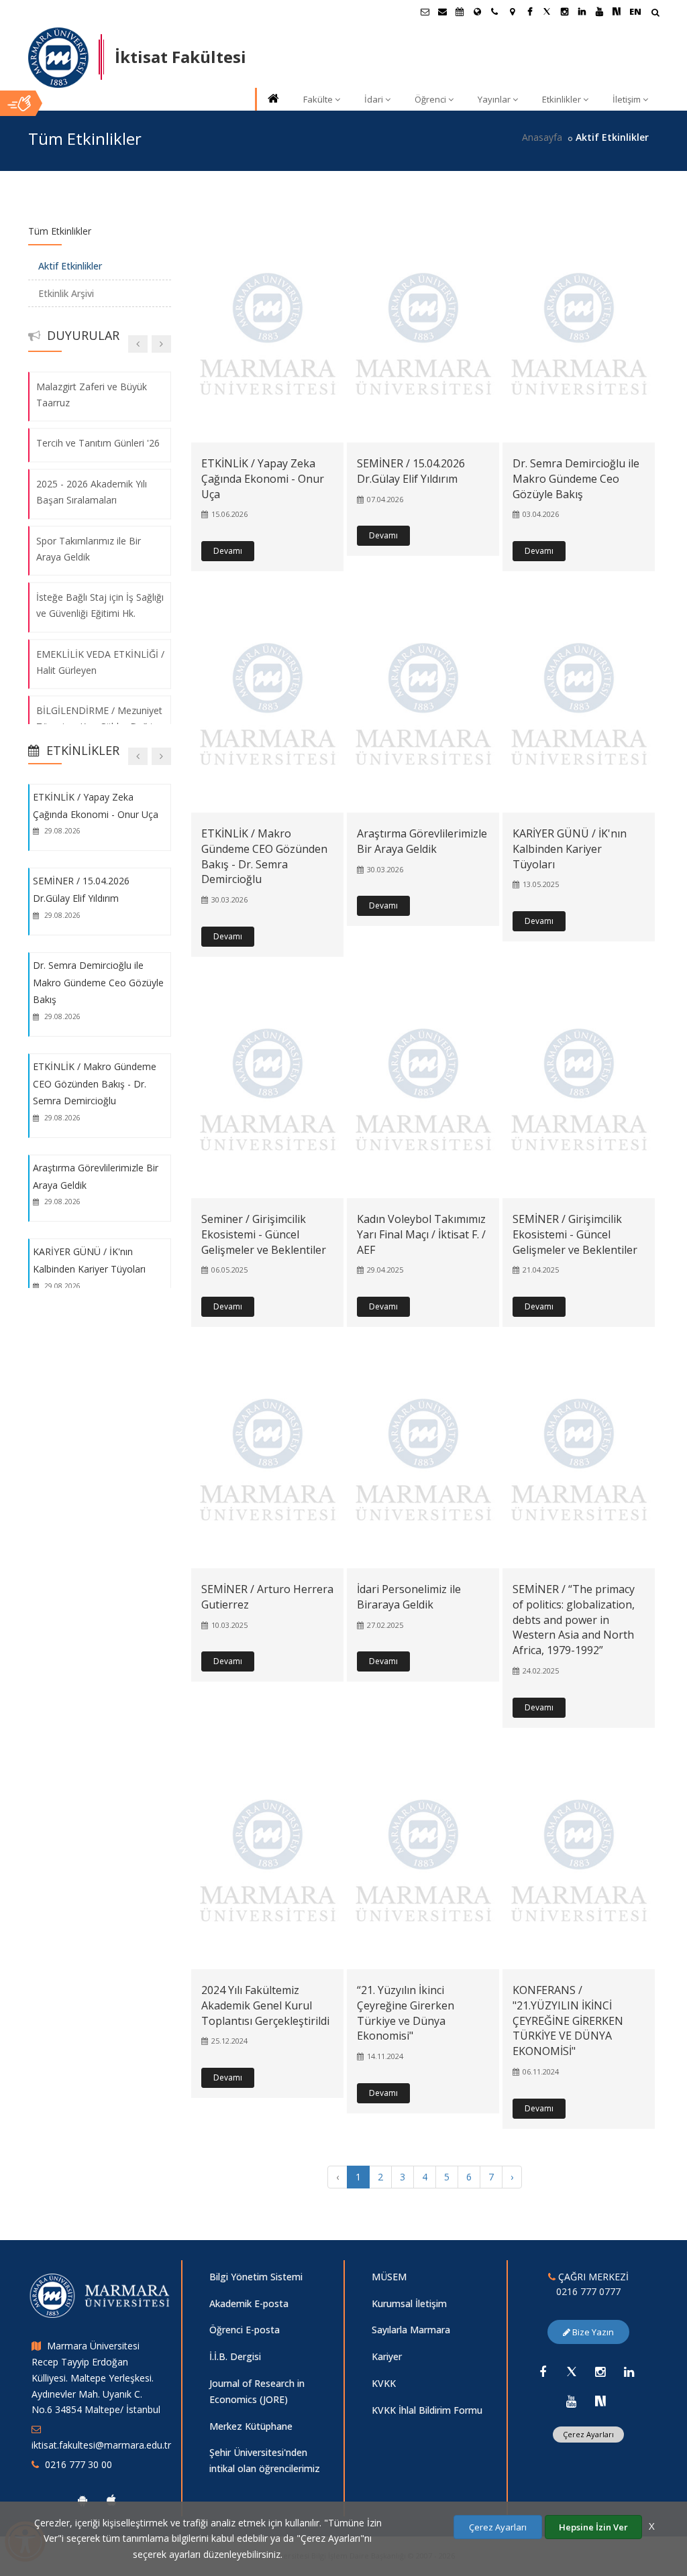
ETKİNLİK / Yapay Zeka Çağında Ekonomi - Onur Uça (263, 479)
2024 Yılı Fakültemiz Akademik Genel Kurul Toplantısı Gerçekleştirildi (265, 2005)
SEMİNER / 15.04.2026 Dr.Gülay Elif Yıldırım (411, 471)
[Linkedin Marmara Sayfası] (582, 11)
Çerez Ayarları (588, 2434)
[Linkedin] (629, 2372)
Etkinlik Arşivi (66, 293)
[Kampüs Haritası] (512, 11)
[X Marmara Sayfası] (547, 11)
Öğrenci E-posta (245, 2330)
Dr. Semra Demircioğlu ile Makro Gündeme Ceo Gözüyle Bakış (576, 479)
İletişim (627, 99)
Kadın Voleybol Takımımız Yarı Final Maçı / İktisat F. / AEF (421, 1234)
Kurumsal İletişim (409, 2303)
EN (635, 11)
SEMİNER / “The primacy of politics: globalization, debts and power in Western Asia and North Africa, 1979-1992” (574, 1620)
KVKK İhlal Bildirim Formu (427, 2410)
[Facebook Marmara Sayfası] (529, 11)
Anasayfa (542, 137)
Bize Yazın (592, 2332)
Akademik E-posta (249, 2303)
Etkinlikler (562, 99)
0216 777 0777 (588, 2291)
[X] (572, 2372)
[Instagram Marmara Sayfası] (564, 11)
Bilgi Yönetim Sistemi (256, 2277)
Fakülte (318, 99)
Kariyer (387, 2356)
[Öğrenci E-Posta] (425, 11)
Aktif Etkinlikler (70, 266)
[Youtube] (572, 2401)
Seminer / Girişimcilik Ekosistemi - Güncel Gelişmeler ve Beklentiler (264, 1234)
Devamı (228, 551)
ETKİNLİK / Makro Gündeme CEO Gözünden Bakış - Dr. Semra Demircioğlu (264, 857)
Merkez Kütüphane (251, 2426)
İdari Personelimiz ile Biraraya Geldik (409, 1597)
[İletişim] (494, 11)
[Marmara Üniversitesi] (58, 58)
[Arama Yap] (655, 14)
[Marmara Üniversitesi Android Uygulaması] (83, 2500)
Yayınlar (494, 99)
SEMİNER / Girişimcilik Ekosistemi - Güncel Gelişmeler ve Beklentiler (575, 1234)
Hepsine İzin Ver (593, 2527)
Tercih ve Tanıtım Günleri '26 (98, 444)
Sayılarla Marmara (411, 2330)
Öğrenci (430, 99)
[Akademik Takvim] (460, 11)
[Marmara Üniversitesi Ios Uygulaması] (111, 2500)
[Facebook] (543, 2372)
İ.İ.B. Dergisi (235, 2356)
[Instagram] (600, 2372)
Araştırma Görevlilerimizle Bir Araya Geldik (422, 841)
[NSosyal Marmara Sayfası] (617, 11)
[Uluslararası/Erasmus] (477, 11)
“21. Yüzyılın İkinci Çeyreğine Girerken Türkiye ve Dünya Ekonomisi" (406, 2013)
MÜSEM (389, 2277)
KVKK (384, 2383)
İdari (374, 99)
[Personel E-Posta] (442, 11)
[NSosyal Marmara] (600, 2401)
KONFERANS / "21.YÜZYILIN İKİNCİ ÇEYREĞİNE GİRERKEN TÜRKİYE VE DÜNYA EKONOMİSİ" (568, 2021)
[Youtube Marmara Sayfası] (599, 11)
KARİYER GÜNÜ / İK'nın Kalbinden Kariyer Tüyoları (570, 849)
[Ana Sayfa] (272, 100)
